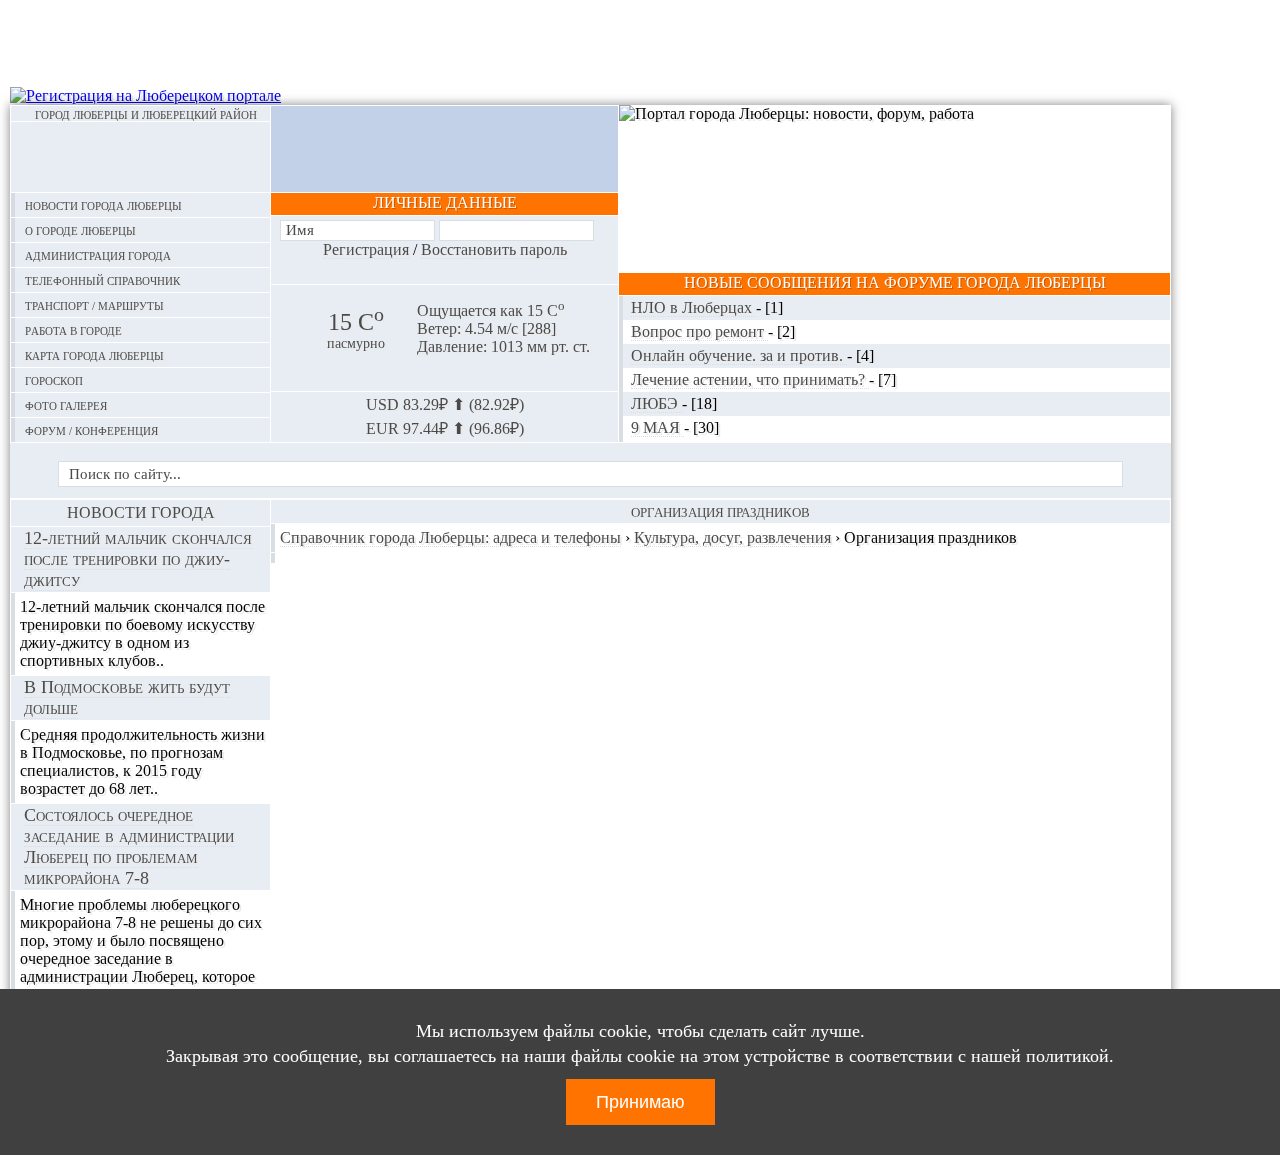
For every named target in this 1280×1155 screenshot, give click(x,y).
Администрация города (98, 254)
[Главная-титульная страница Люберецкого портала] (140, 157)
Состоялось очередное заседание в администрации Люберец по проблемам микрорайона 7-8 (129, 846)
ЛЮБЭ (656, 403)
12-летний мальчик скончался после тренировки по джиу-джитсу (138, 559)
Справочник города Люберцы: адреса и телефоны (450, 537)
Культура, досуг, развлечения (732, 537)
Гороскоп (54, 379)
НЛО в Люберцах (693, 307)
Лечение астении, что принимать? (750, 379)
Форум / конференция (91, 429)
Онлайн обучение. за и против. (739, 355)
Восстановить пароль (494, 249)
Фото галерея (66, 404)
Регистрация (366, 249)
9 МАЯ (657, 427)
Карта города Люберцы (94, 354)
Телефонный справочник (102, 279)
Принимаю (640, 1102)
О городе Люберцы (80, 229)
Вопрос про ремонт (699, 331)
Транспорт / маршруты (94, 304)
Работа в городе (73, 329)
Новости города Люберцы (103, 204)
